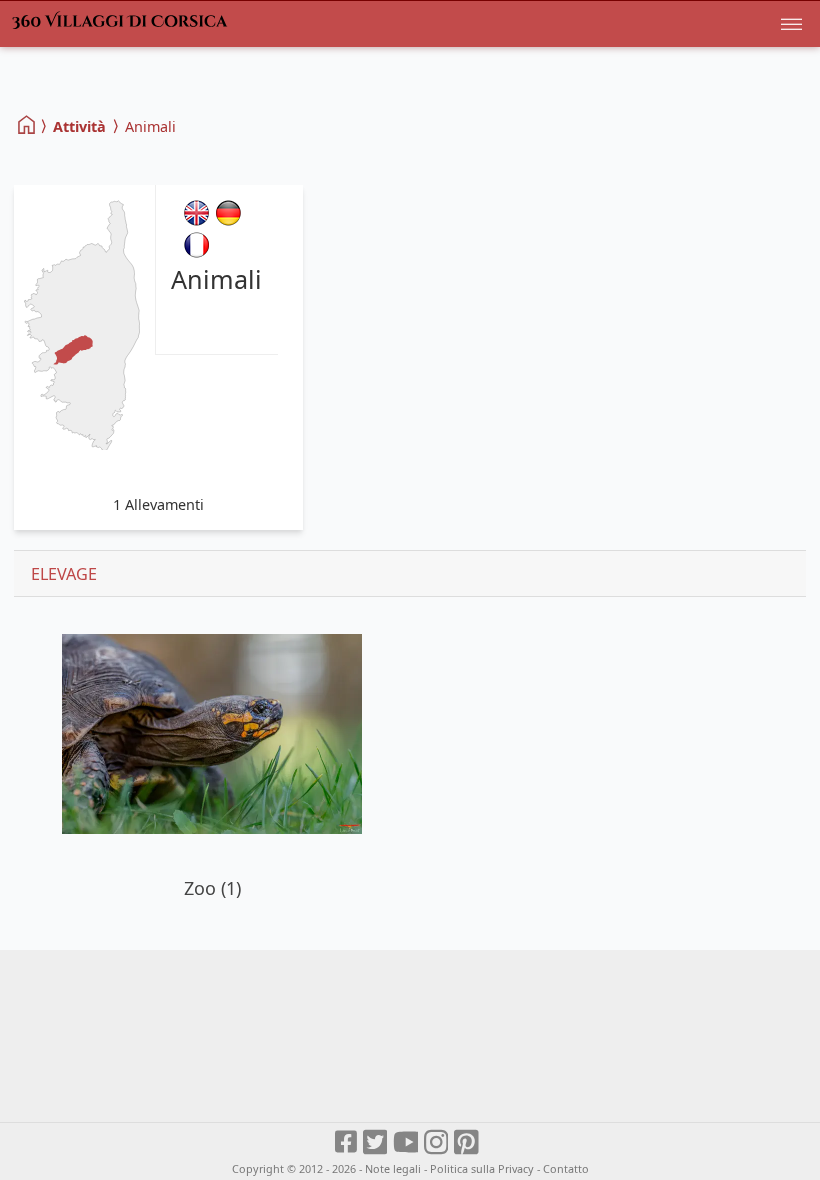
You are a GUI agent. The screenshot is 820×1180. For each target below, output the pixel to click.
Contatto (566, 1168)
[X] (376, 1142)
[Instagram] (437, 1142)
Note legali (393, 1168)
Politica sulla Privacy (482, 1168)
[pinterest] (467, 1142)
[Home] (27, 125)
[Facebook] (347, 1142)
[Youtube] (406, 1142)
